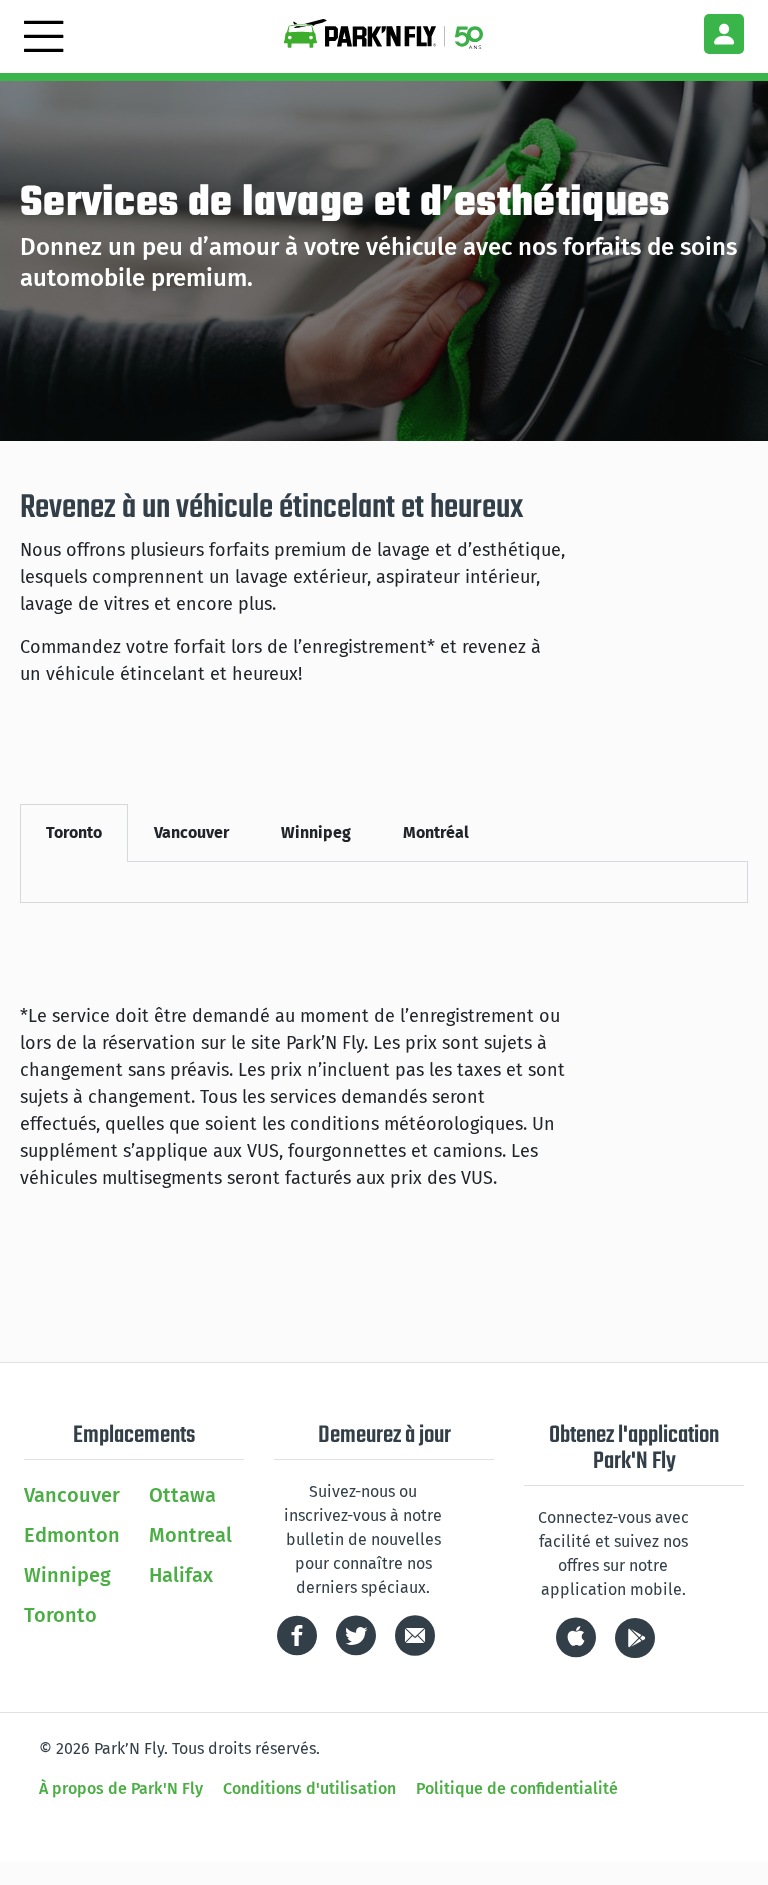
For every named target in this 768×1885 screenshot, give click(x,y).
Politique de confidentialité (517, 1788)
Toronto (60, 1615)
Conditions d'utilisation (309, 1788)
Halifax (181, 1575)
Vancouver (72, 1495)
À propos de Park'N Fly (121, 1788)
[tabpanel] (384, 882)
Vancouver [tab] (191, 832)
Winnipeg (67, 1575)
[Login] (724, 34)
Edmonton (72, 1535)
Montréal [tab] (436, 832)
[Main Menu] (43, 33)
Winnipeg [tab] (316, 832)
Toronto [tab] (74, 832)
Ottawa (182, 1495)
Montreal (190, 1535)
